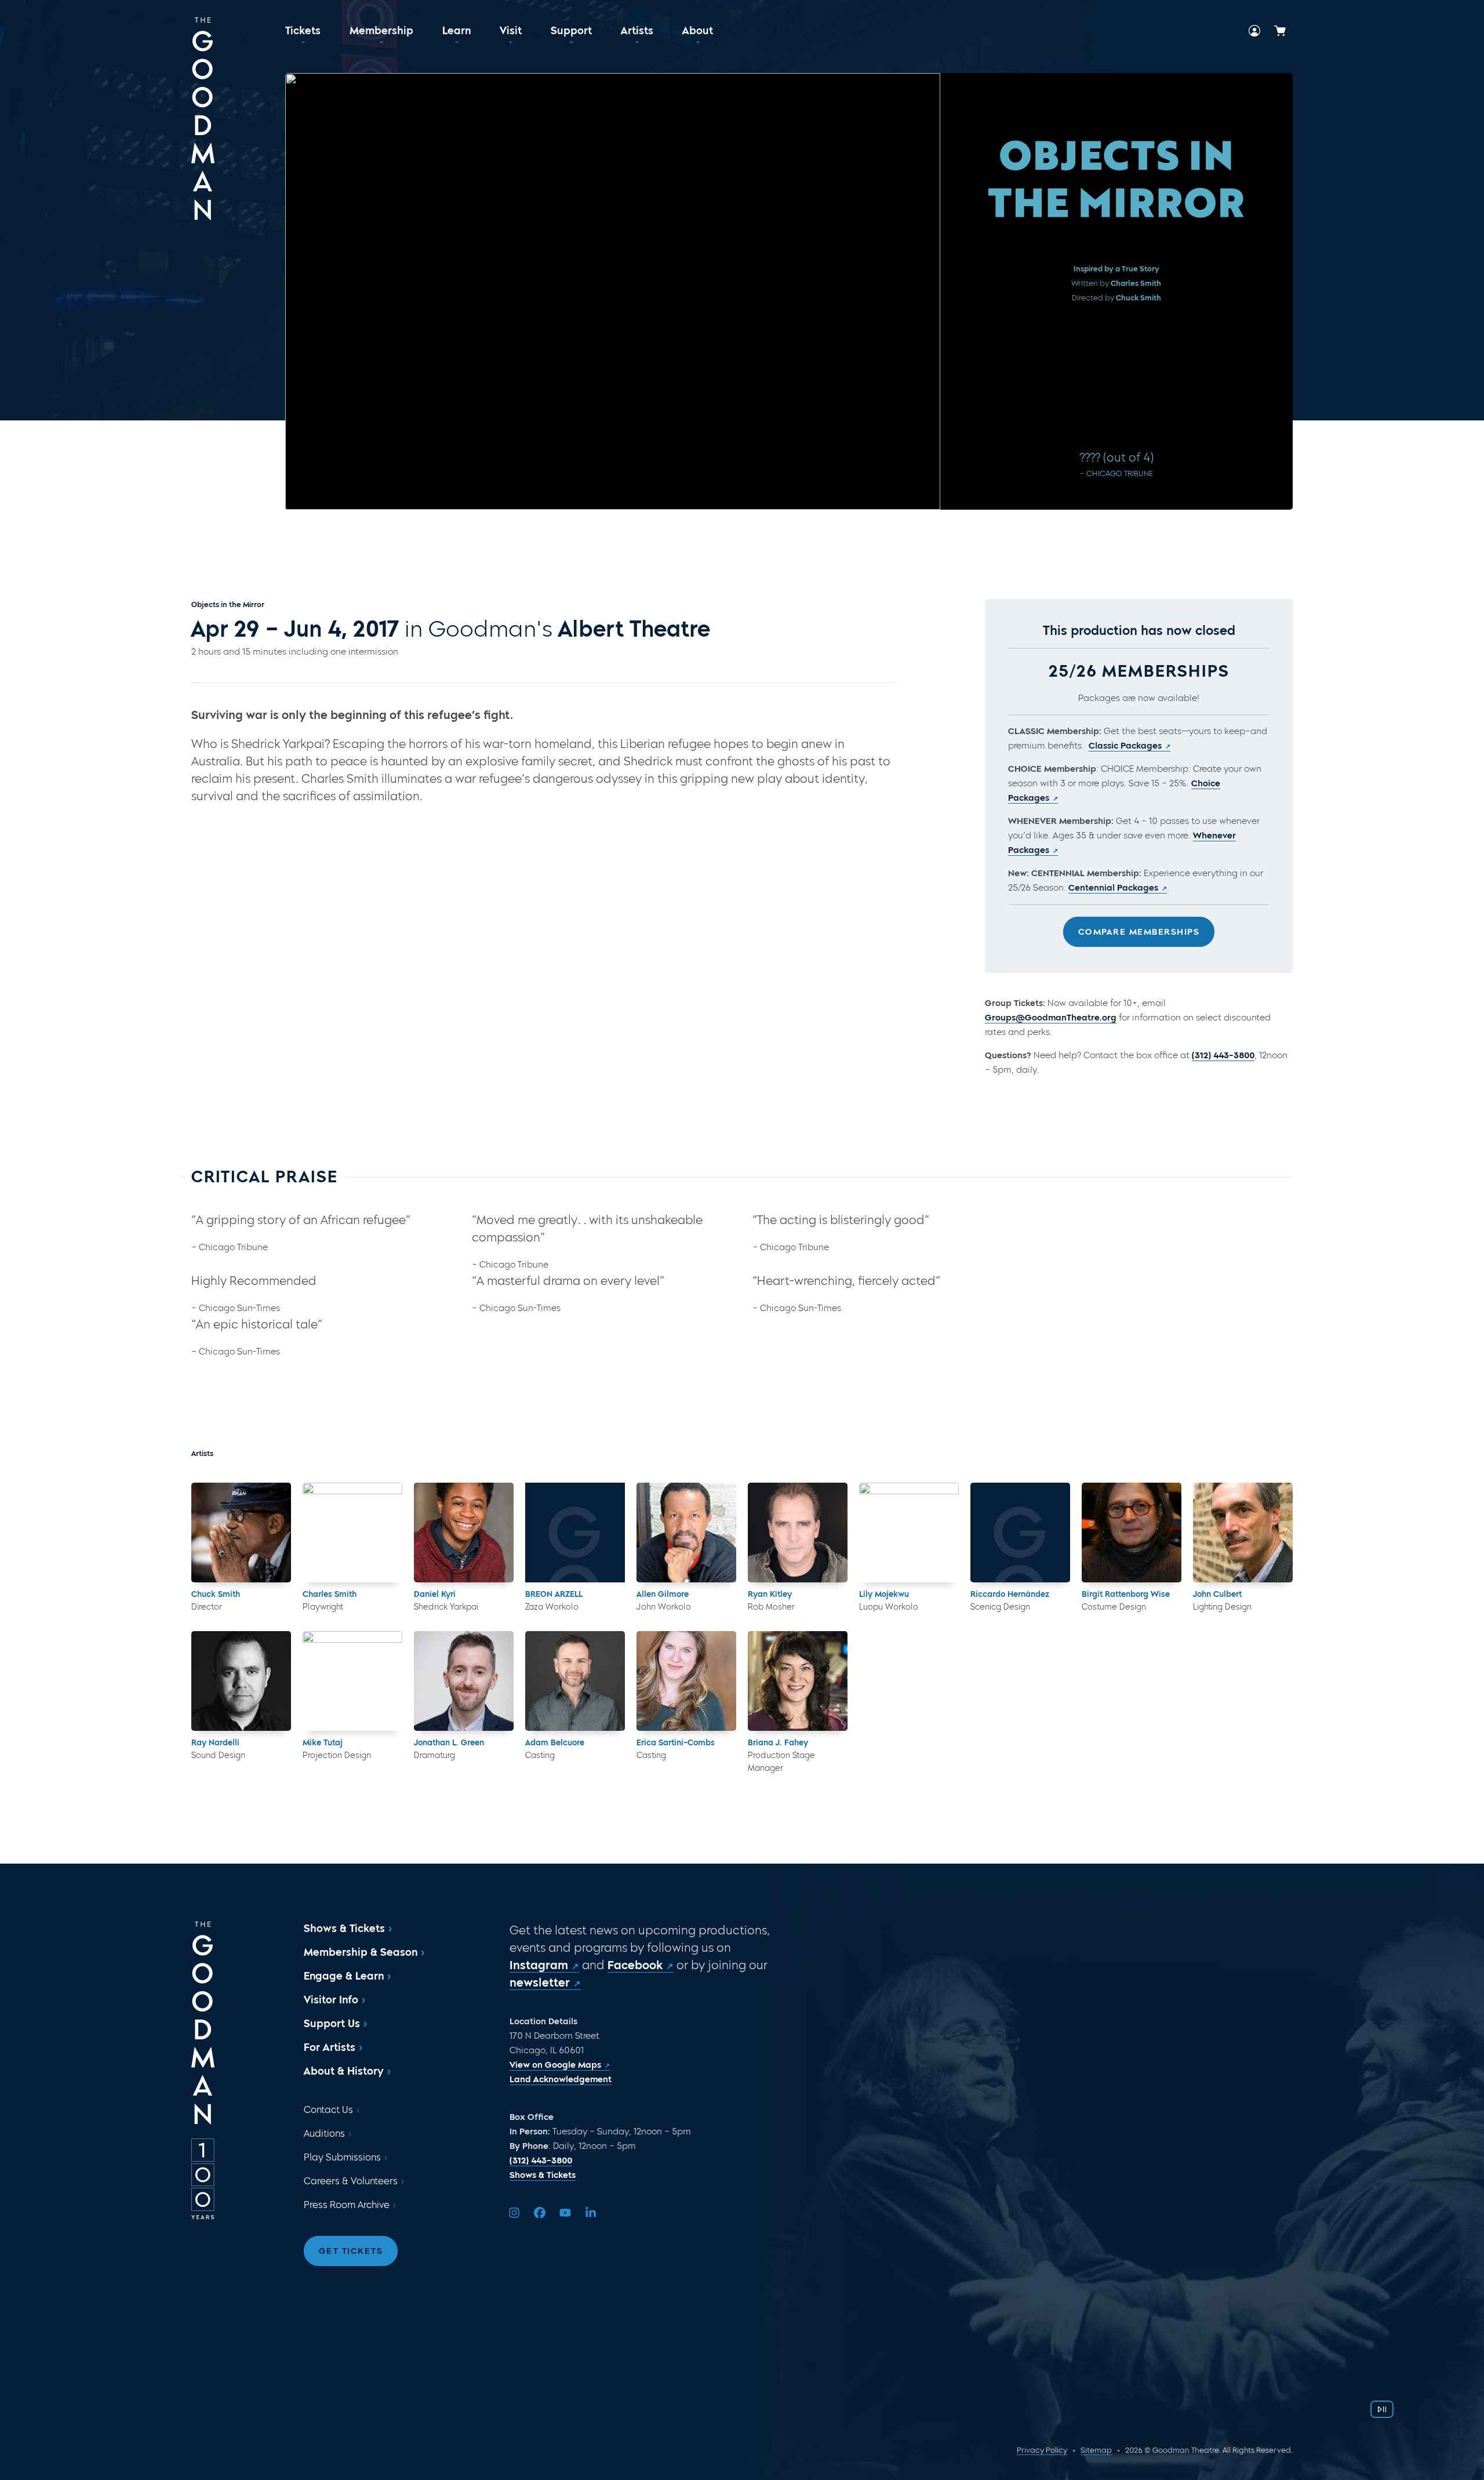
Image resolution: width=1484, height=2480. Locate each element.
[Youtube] (565, 2213)
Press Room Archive (347, 2205)
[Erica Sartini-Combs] (686, 1681)
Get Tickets (351, 2251)
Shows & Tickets (344, 1929)
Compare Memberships (1139, 932)
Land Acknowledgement (561, 2079)
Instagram (539, 1965)
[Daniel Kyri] (464, 1533)
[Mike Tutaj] (352, 1681)
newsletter (540, 1982)
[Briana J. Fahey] (798, 1681)
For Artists (330, 2047)
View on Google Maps (555, 2065)
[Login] (1254, 31)
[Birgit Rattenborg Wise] (1132, 1533)
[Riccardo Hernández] (1020, 1533)
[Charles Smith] (352, 1533)
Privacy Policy (1042, 2450)
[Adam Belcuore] (575, 1681)
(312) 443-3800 (1223, 1055)
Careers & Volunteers (351, 2181)
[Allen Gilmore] (686, 1533)
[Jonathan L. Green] (464, 1681)
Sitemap (1096, 2450)
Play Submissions (342, 2157)
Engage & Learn (344, 1976)
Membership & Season (361, 1952)
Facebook (635, 1965)
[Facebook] (540, 2213)
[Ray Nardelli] (241, 1681)
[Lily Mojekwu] (909, 1533)
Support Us (332, 2024)
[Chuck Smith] (241, 1533)
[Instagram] (514, 2213)
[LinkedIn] (591, 2213)
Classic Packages (1125, 746)
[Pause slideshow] (1382, 2409)
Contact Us (328, 2110)
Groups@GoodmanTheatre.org (1051, 1018)
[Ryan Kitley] (798, 1533)
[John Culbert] (1243, 1533)
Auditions (324, 2134)
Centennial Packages (1113, 888)
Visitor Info (331, 2000)
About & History (344, 2071)
